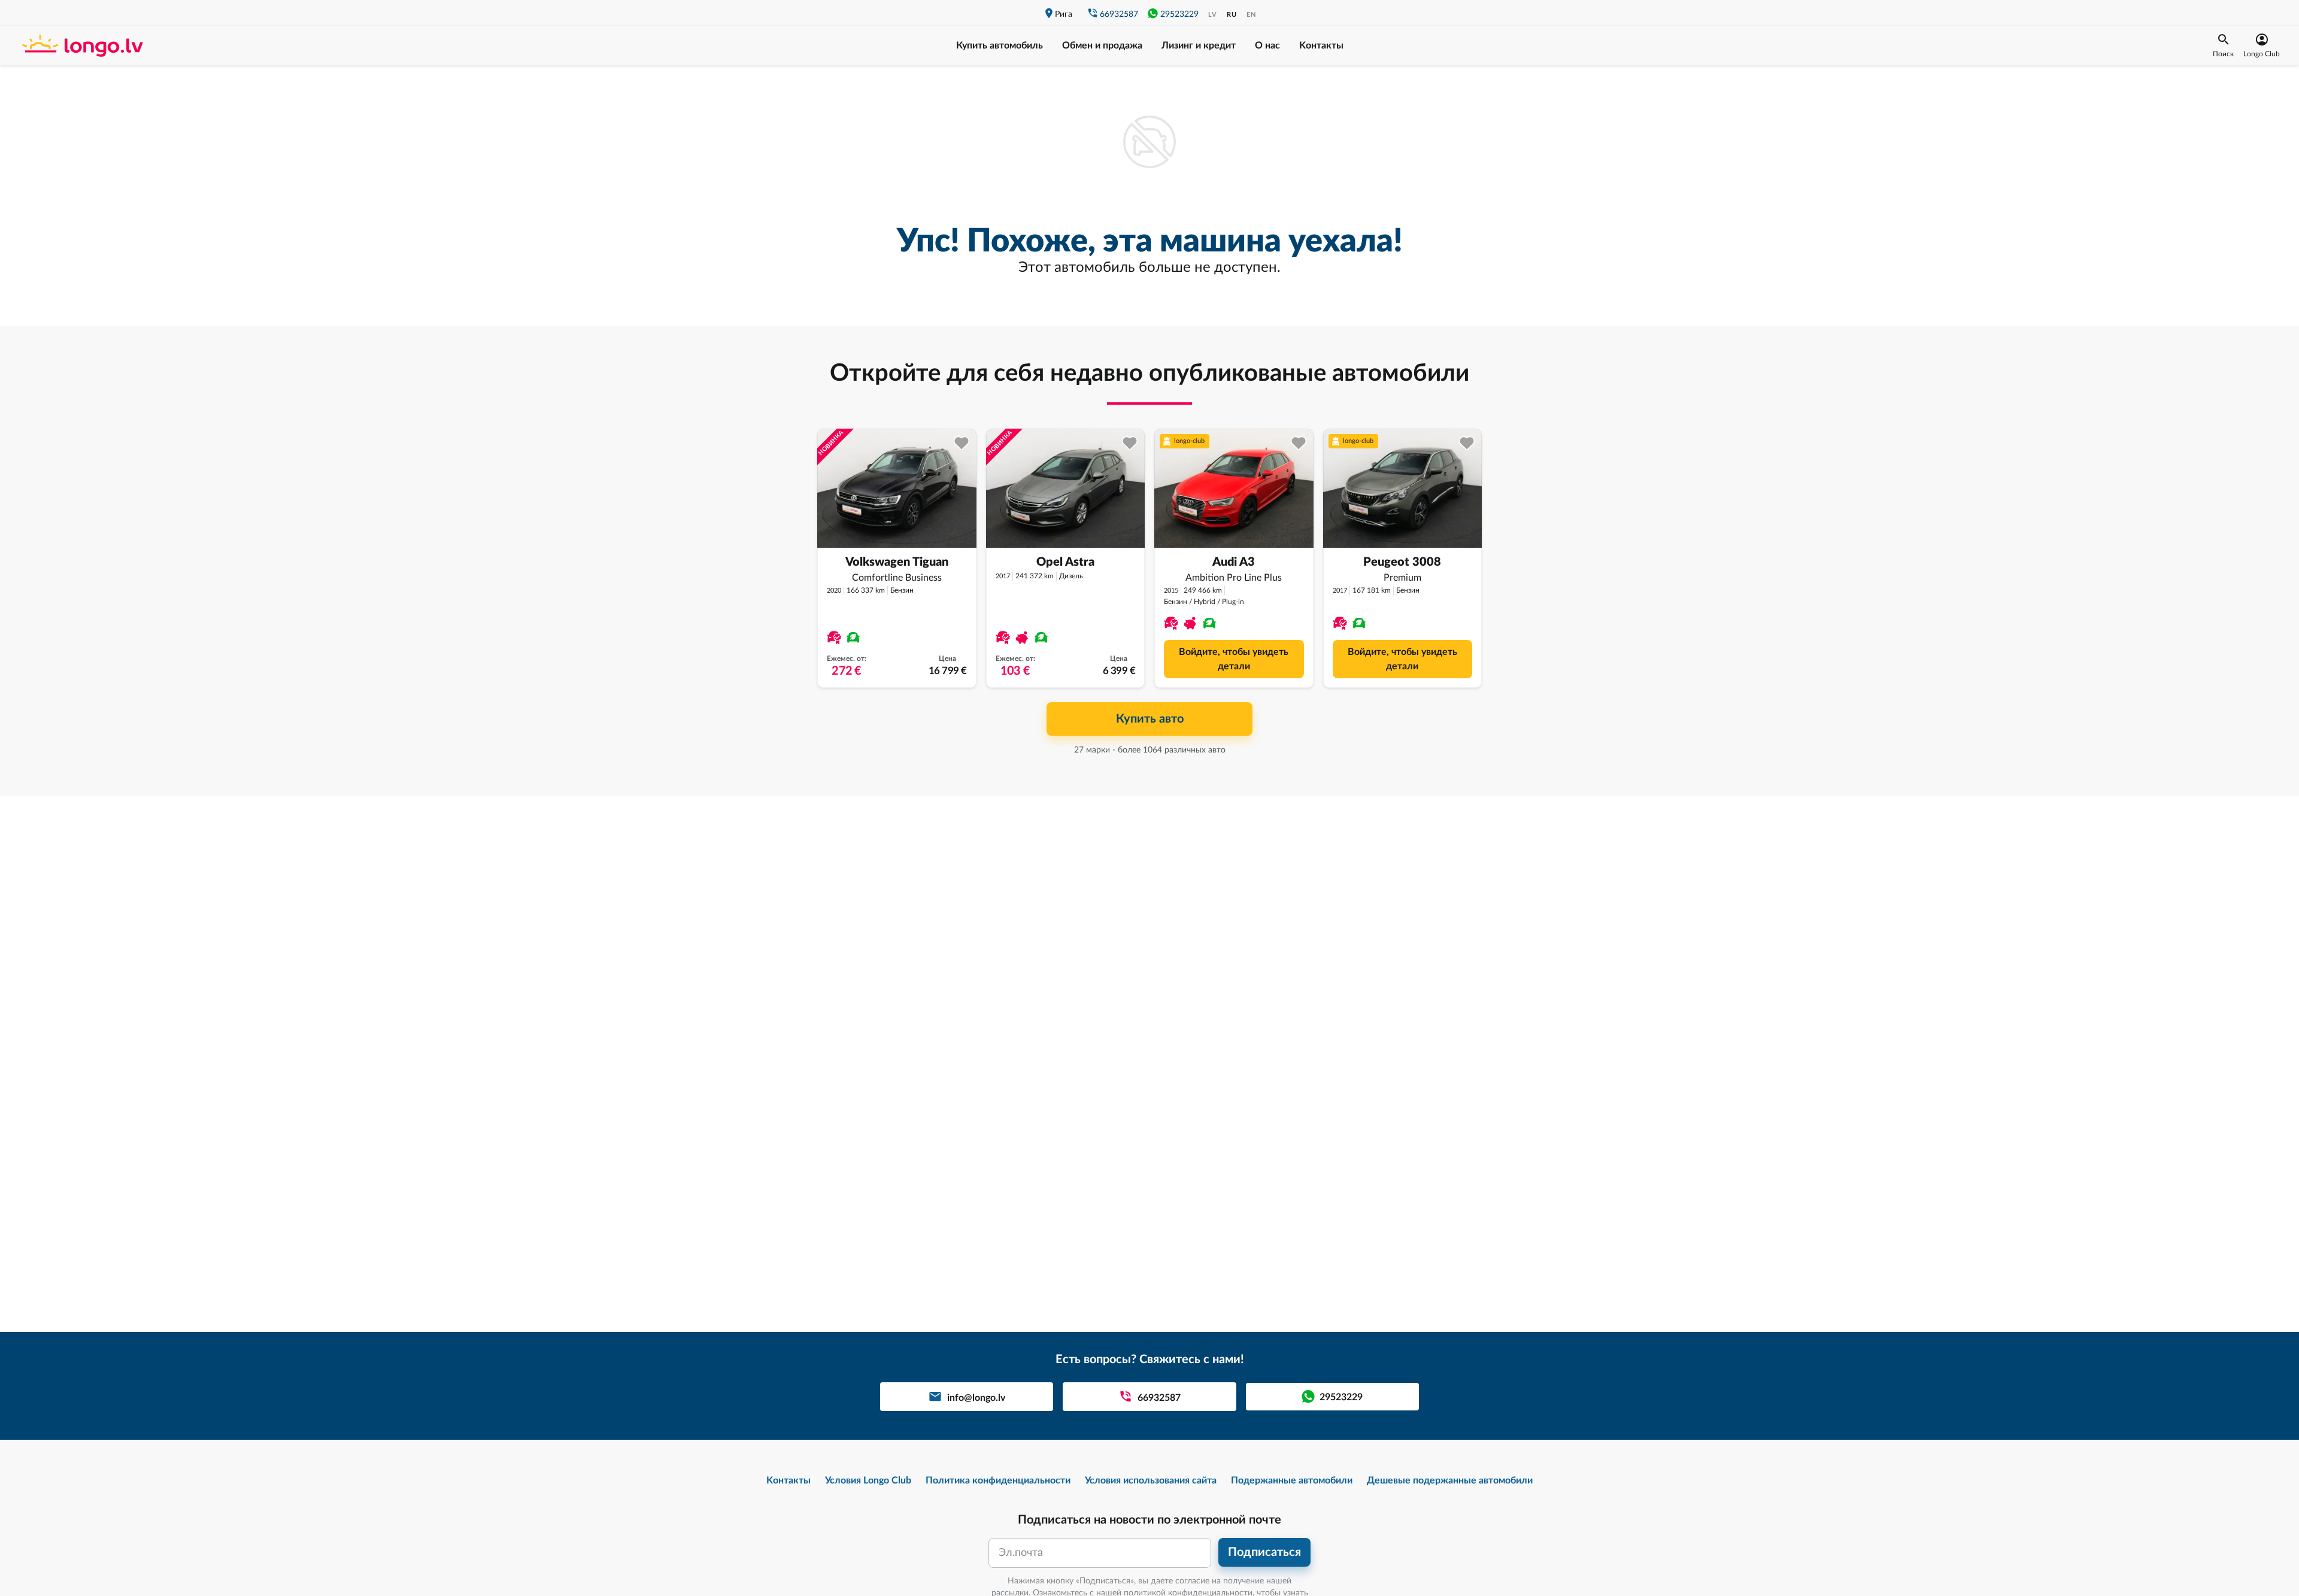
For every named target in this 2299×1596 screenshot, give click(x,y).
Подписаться (1264, 1552)
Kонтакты (1321, 45)
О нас (1267, 45)
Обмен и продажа (1102, 45)
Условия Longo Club (868, 1480)
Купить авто (1150, 719)
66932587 (1119, 14)
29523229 (1179, 14)
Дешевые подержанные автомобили (1450, 1480)
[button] (2223, 45)
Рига (1064, 14)
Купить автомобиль (1000, 45)
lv (1213, 15)
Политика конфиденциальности (998, 1480)
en (1251, 15)
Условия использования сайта (1151, 1480)
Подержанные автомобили (1292, 1480)
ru (1232, 15)
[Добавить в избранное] (962, 443)
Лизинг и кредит (1199, 45)
